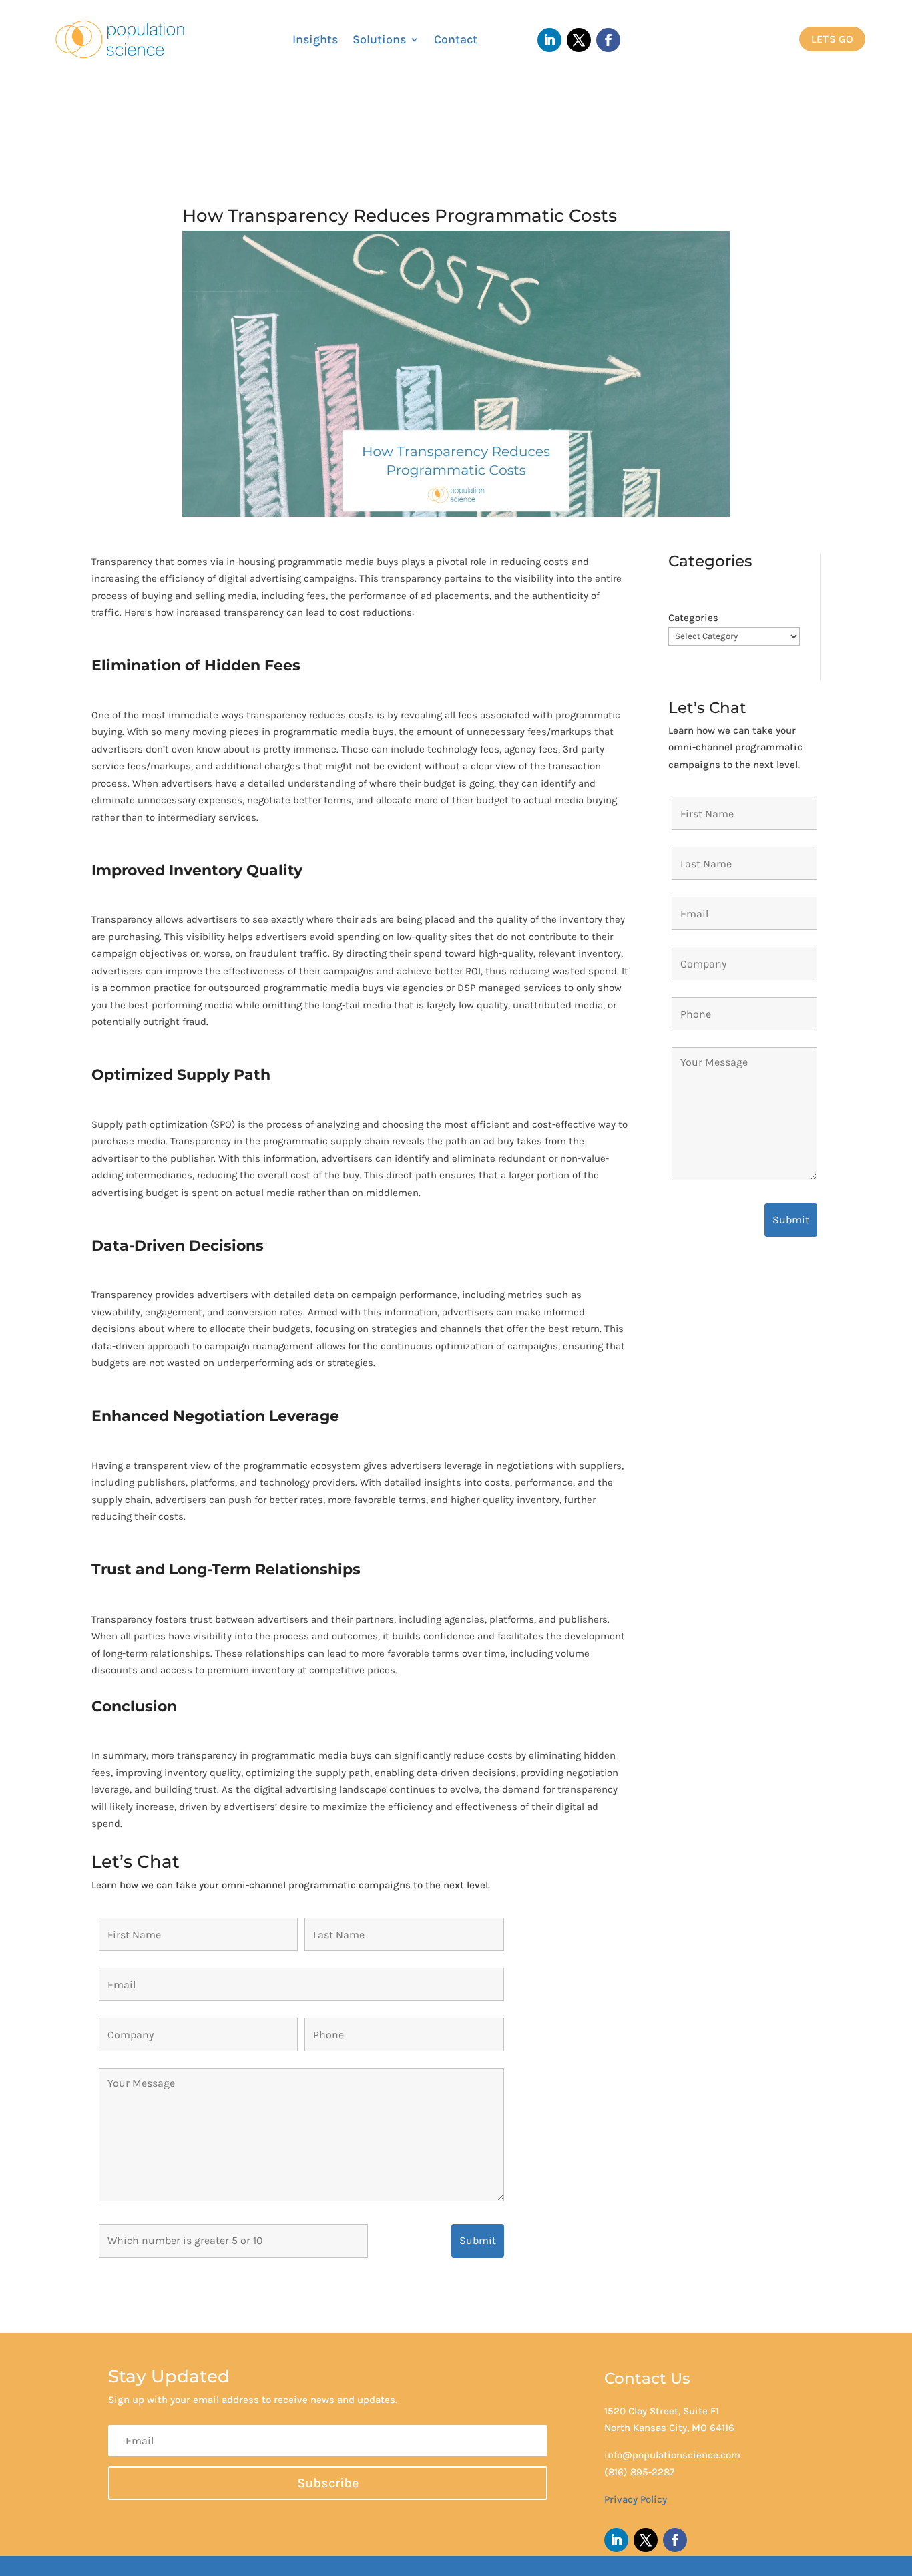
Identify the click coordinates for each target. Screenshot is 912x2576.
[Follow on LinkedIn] (549, 40)
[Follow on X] (579, 40)
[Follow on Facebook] (608, 40)
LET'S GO (832, 39)
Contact (456, 41)
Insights (315, 41)
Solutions (379, 41)
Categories (693, 618)
